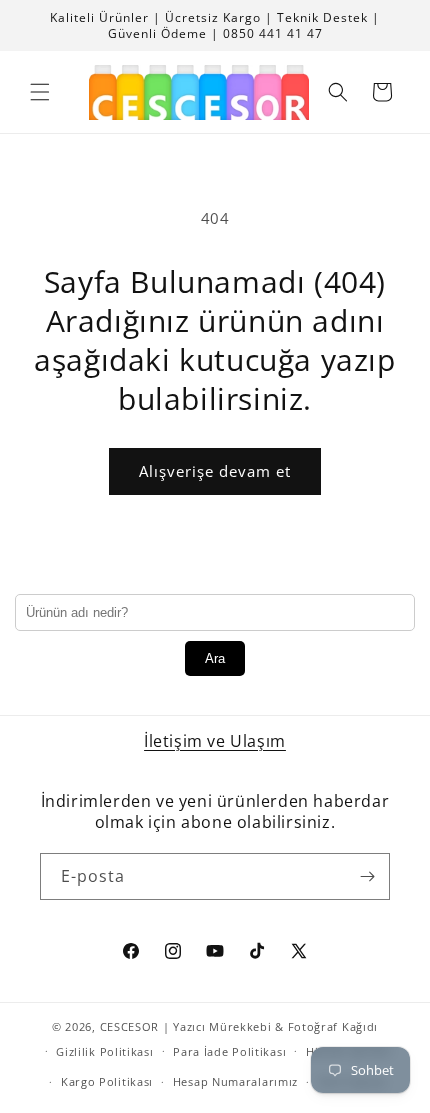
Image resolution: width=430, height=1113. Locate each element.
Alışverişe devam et (215, 471)
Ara (215, 658)
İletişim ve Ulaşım (215, 741)
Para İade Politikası (229, 1051)
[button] (40, 92)
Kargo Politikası (107, 1081)
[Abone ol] (367, 876)
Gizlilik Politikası (104, 1051)
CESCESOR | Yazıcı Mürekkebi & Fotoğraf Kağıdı (239, 1026)
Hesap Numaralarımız (235, 1081)
